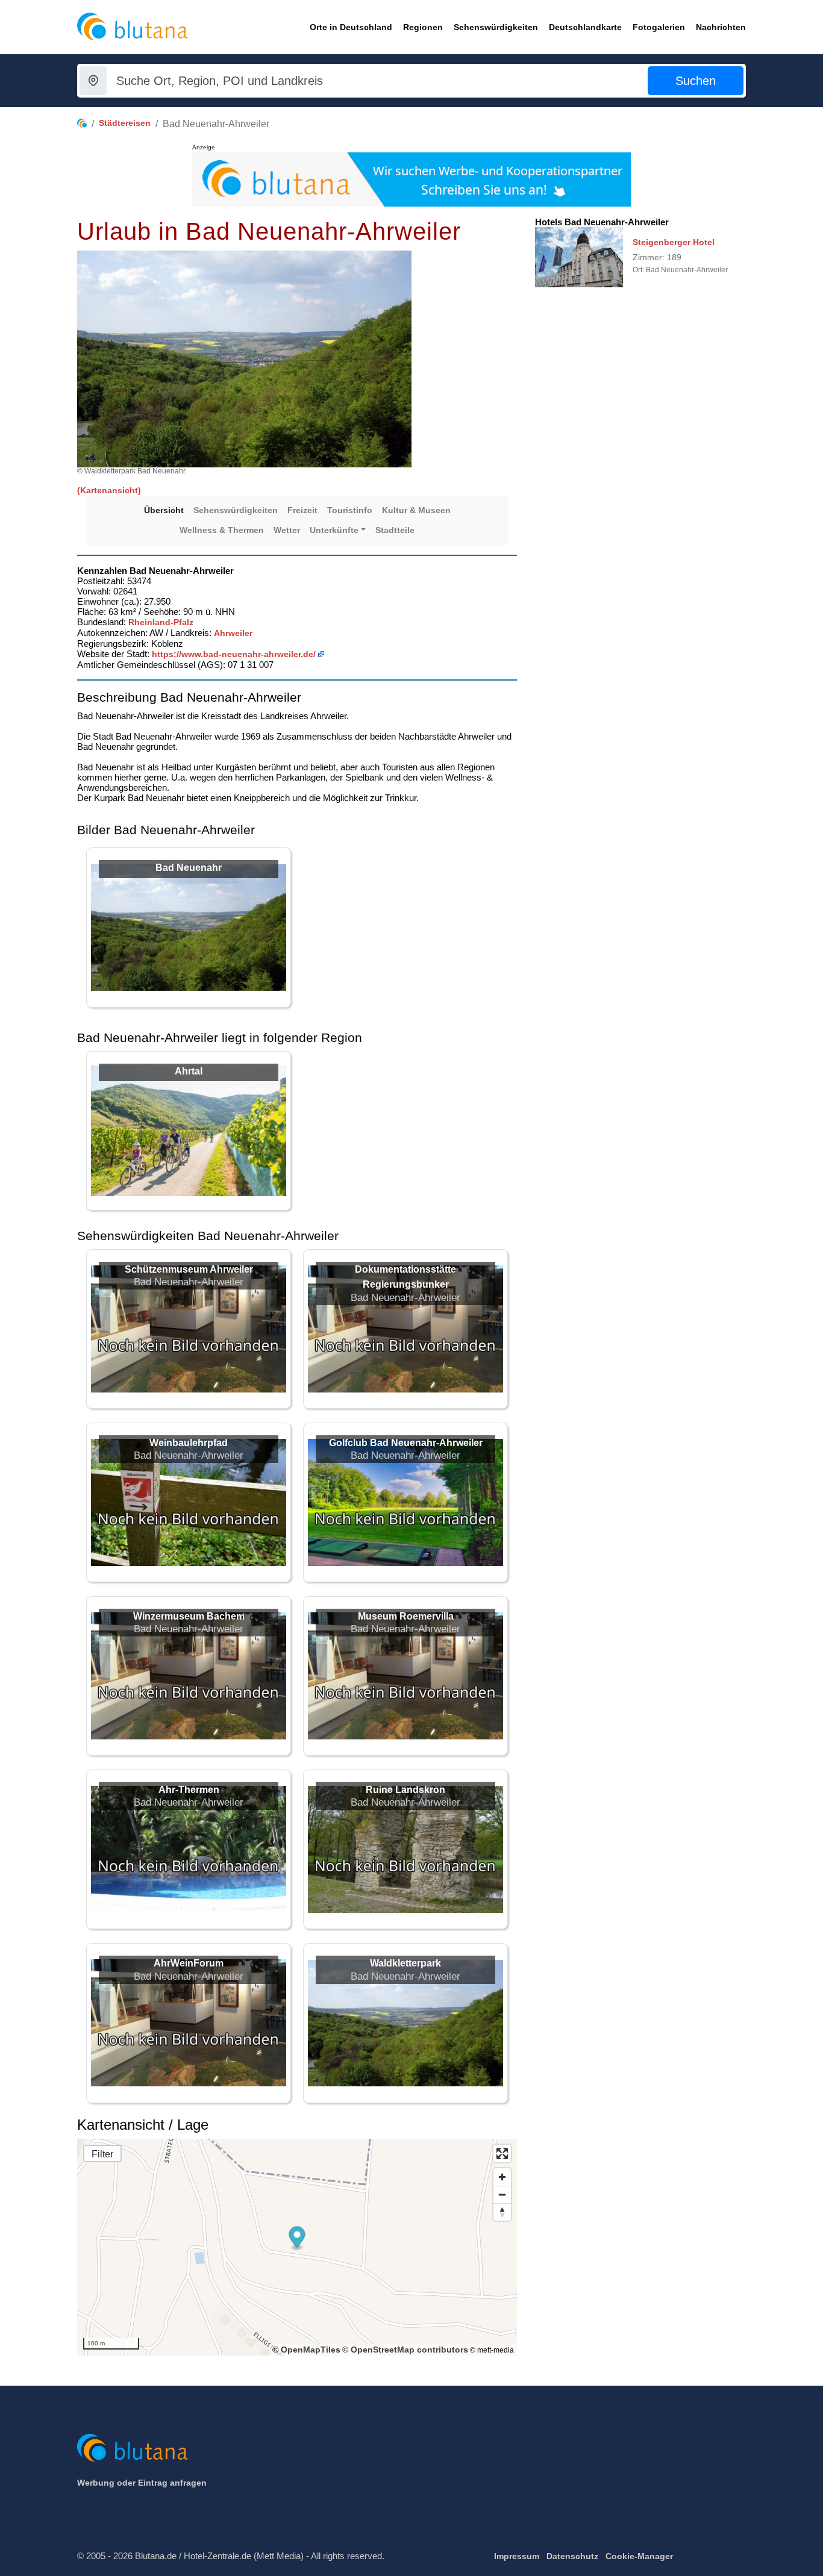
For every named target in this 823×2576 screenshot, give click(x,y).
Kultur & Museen (416, 510)
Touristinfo (350, 510)
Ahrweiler (233, 633)
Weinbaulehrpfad (189, 1443)
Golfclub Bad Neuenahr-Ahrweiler (406, 1443)
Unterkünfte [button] (334, 530)
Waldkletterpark (405, 1963)
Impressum (517, 2556)
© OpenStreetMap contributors (405, 2350)
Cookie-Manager (639, 2556)
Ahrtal (189, 1071)
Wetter (287, 530)
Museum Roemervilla (406, 1616)
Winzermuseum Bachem (189, 1616)
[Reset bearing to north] (502, 2212)
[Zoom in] (502, 2177)
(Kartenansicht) (109, 490)
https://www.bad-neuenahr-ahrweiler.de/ (234, 654)
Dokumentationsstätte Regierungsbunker (405, 1277)
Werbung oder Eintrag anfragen (142, 2483)
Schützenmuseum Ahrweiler (189, 1269)
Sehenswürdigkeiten (236, 510)
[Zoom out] (502, 2194)
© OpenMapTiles (306, 2350)
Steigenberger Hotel (674, 242)
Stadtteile (395, 530)
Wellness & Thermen (222, 530)
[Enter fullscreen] (502, 2153)
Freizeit (302, 510)
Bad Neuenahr (189, 868)
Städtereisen (125, 123)
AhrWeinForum (189, 1963)
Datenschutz (572, 2556)
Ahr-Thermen (189, 1790)
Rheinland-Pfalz (161, 622)
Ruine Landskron (405, 1790)
